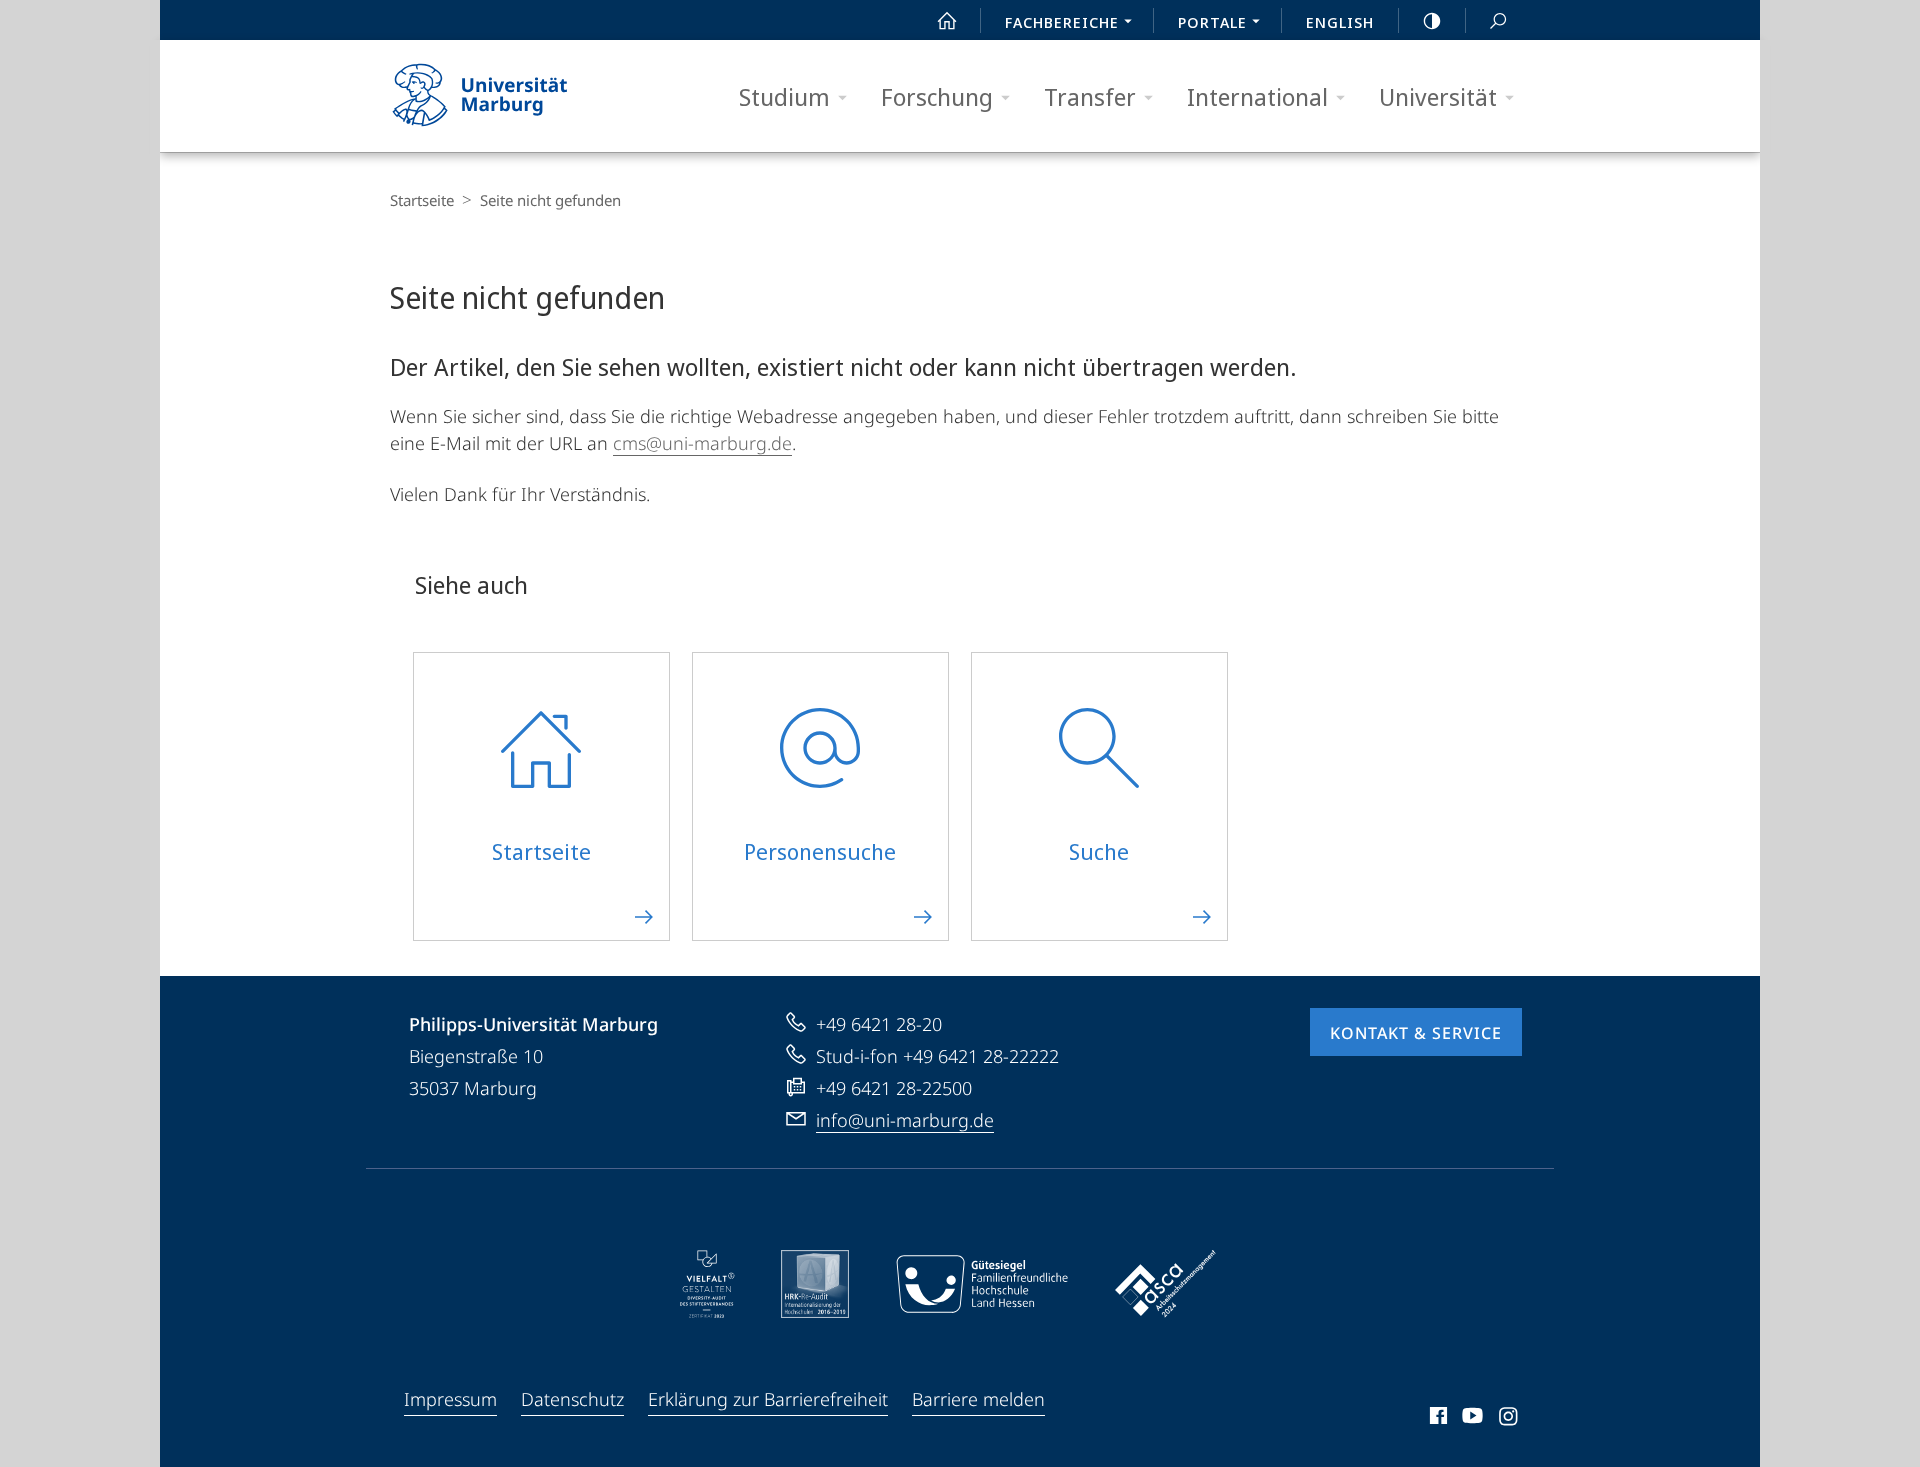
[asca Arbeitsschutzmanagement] (1166, 1284)
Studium (784, 96)
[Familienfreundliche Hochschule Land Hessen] (982, 1284)
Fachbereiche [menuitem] (1062, 22)
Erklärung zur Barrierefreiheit (768, 1399)
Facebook (1436, 1419)
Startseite (422, 200)
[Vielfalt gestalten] (707, 1284)
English (1340, 22)
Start (947, 20)
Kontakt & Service (1416, 1033)
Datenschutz (572, 1399)
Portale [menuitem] (1212, 22)
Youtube (1470, 1419)
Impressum (450, 1399)
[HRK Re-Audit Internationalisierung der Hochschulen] (815, 1284)
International (1257, 96)
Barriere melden (978, 1399)
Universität (1438, 96)
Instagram (1509, 1419)
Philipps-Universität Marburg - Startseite (515, 96)
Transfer (1090, 96)
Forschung (937, 96)
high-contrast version (1432, 20)
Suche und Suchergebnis (1498, 20)
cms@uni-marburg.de (702, 443)
